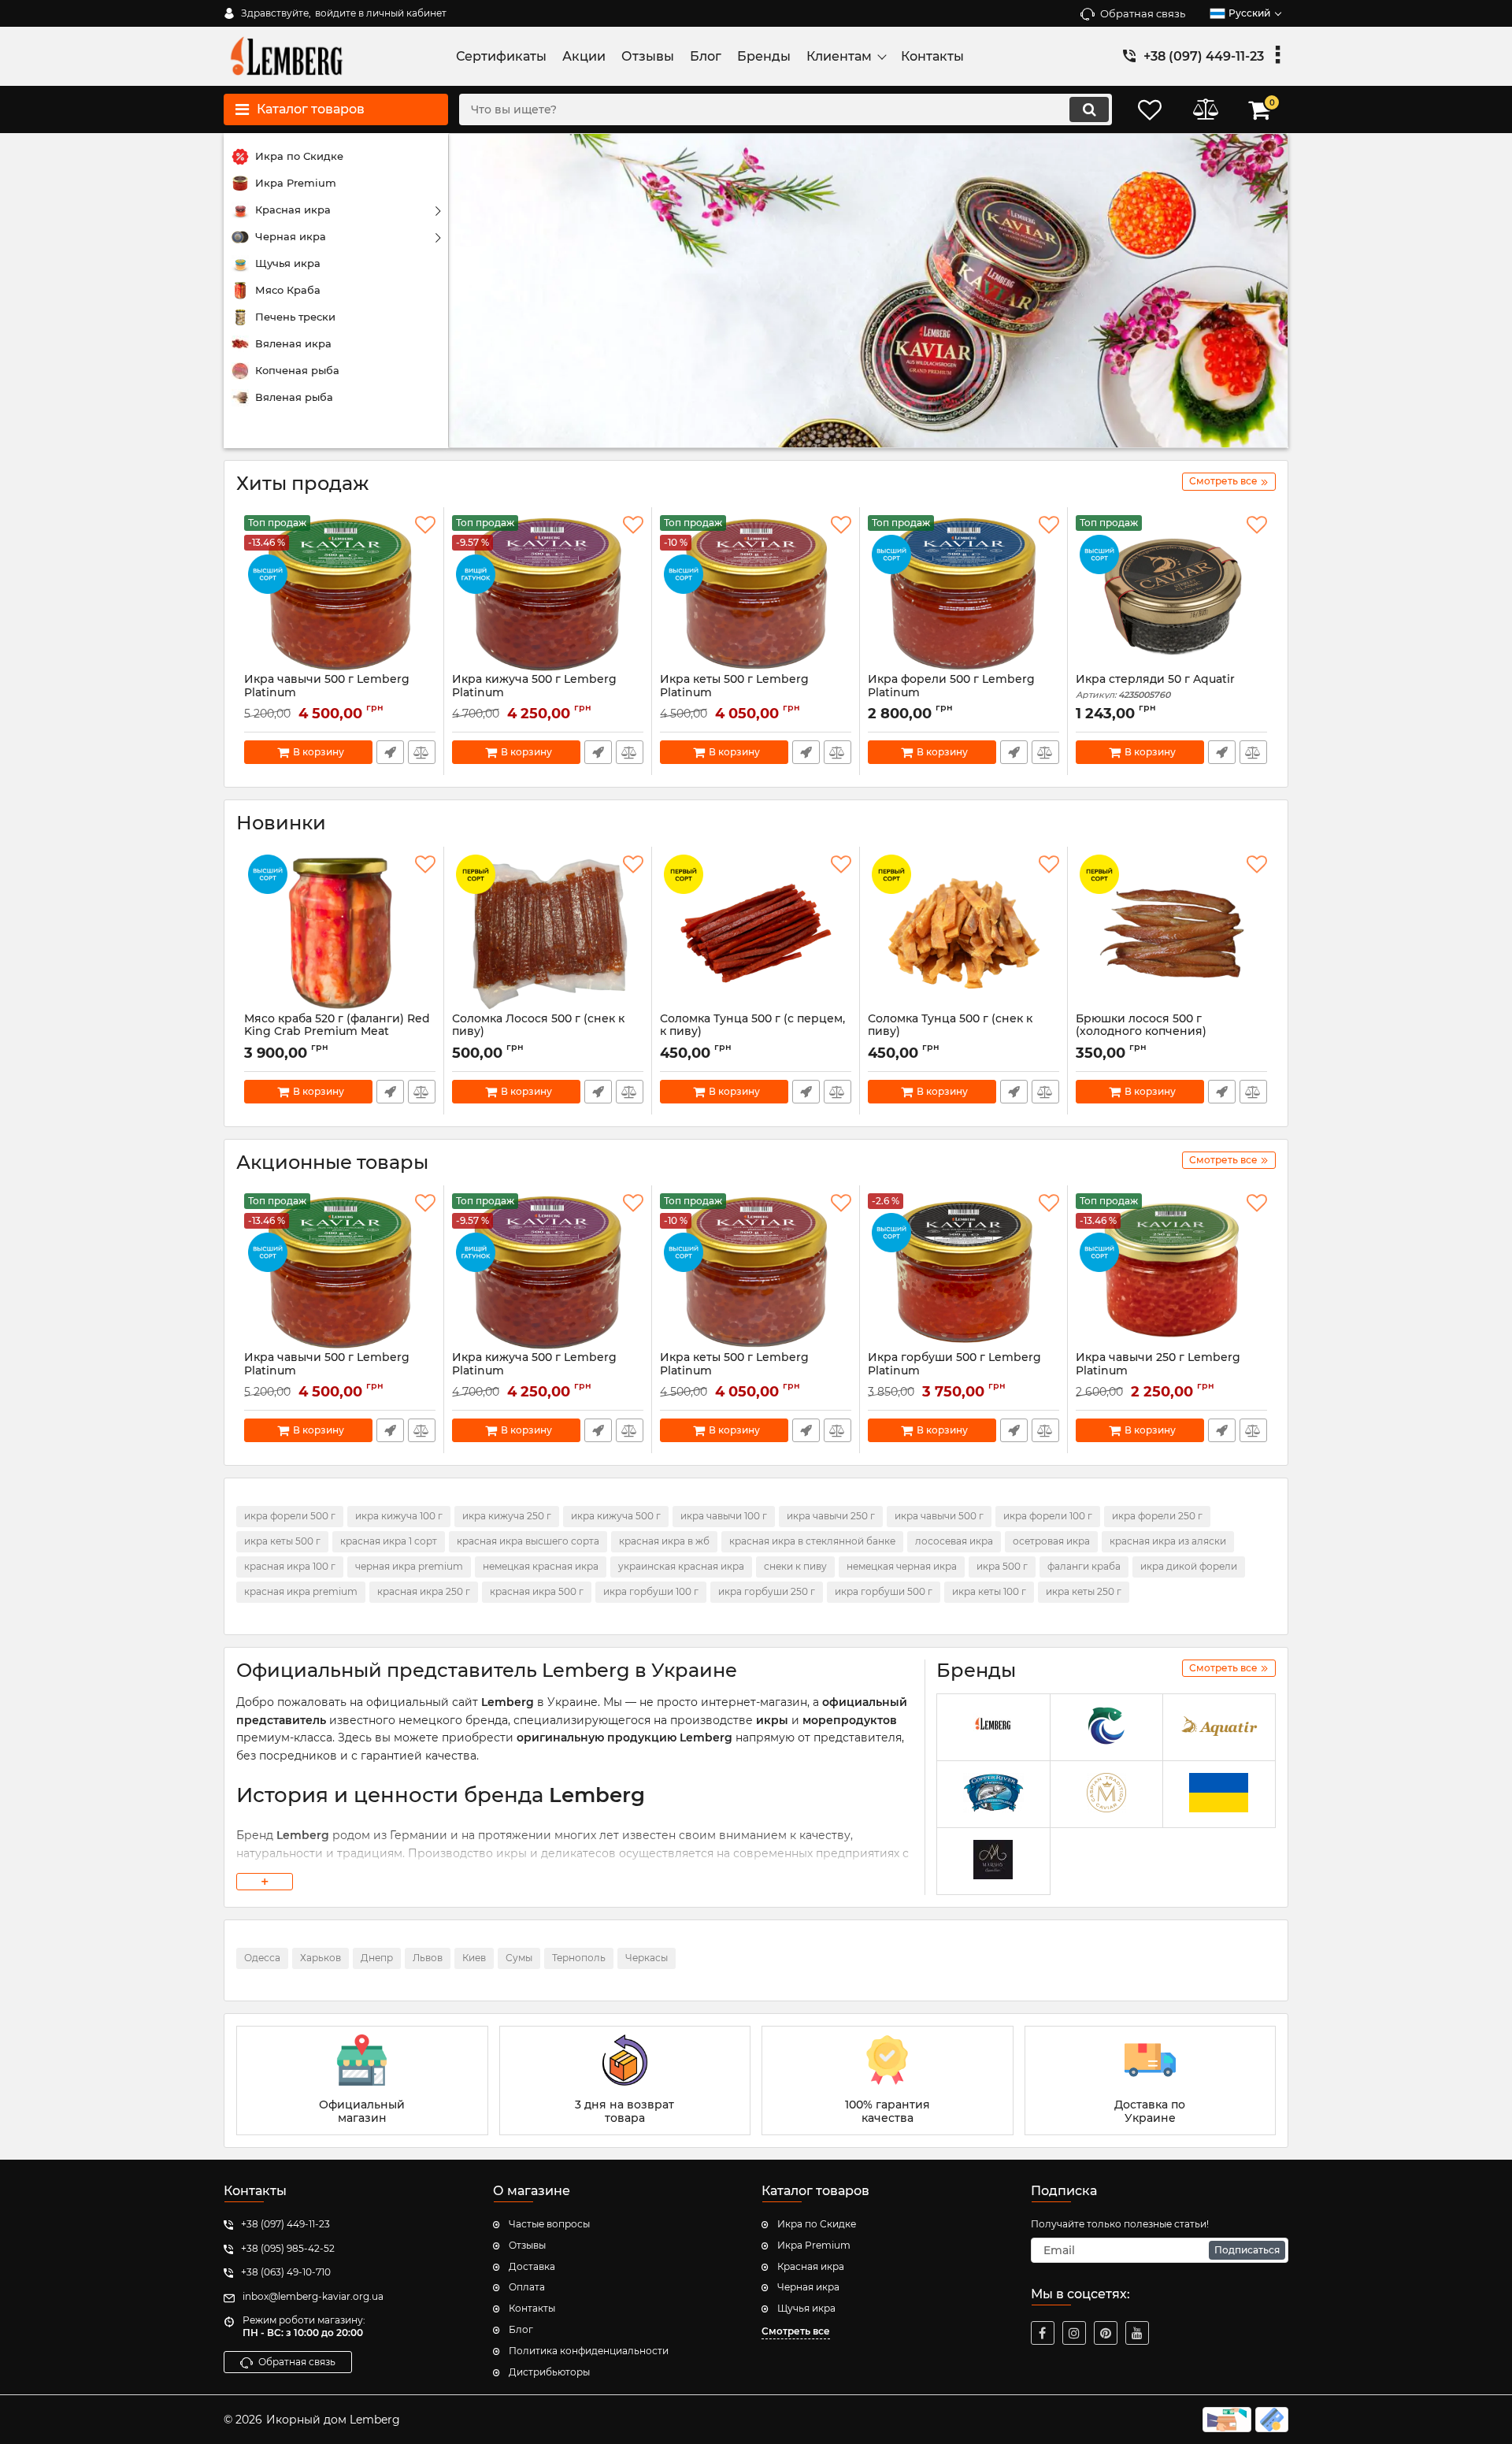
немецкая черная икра (902, 1566)
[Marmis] (993, 1862)
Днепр (377, 1958)
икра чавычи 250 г (831, 1516)
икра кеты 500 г (282, 1541)
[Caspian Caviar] (1106, 1795)
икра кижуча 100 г (399, 1516)
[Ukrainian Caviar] (1219, 1795)
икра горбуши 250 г (767, 1591)
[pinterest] (1106, 2333)
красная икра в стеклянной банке (812, 1541)
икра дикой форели (1189, 1566)
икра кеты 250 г (1084, 1591)
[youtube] (1137, 2333)
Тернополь (579, 1958)
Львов (428, 1958)
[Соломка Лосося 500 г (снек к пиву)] (548, 933)
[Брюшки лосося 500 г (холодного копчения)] (1171, 933)
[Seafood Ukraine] (1106, 1728)
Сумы (519, 1958)
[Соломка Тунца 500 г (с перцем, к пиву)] (756, 933)
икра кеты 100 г (989, 1591)
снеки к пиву (795, 1566)
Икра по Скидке (817, 2224)
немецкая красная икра (541, 1566)
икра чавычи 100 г (724, 1516)
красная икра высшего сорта (528, 1541)
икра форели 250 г (1157, 1516)
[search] (1089, 109)
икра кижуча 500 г (616, 1516)
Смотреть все (796, 2331)
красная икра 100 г (290, 1566)
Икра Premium (814, 2245)
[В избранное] (425, 525)
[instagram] (1074, 2333)
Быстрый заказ (390, 752)
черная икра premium (409, 1566)
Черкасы (647, 1958)
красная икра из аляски (1168, 1541)
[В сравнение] (422, 752)
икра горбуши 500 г (884, 1591)
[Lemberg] (993, 1728)
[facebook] (1043, 2333)
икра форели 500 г (290, 1516)
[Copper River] (993, 1795)
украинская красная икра (681, 1566)
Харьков (321, 1958)
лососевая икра (954, 1541)
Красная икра (811, 2266)
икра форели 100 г (1048, 1516)
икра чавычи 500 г (939, 1516)
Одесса (262, 1958)
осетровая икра (1051, 1541)
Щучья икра (806, 2308)
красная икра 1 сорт (389, 1541)
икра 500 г (1002, 1566)
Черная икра (808, 2287)
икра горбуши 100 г (651, 1591)
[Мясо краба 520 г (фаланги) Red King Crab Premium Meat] (340, 933)
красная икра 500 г (537, 1591)
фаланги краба (1084, 1566)
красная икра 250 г (424, 1591)
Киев (474, 1958)
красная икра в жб (664, 1541)
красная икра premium (301, 1591)
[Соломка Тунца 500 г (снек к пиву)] (964, 933)
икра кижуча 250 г (507, 1516)
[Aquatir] (1219, 1728)
